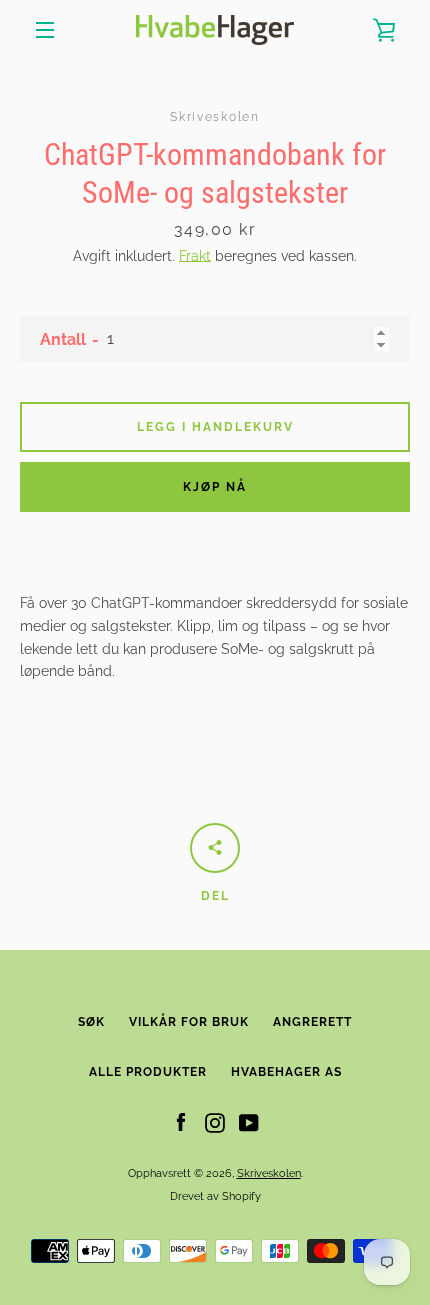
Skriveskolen (269, 1173)
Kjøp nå (215, 487)
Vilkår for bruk (189, 1022)
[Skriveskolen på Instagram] (215, 1122)
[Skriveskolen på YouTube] (249, 1122)
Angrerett (312, 1022)
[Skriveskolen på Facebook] (181, 1122)
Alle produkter (148, 1072)
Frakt (195, 256)
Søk (91, 1022)
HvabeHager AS (286, 1072)
